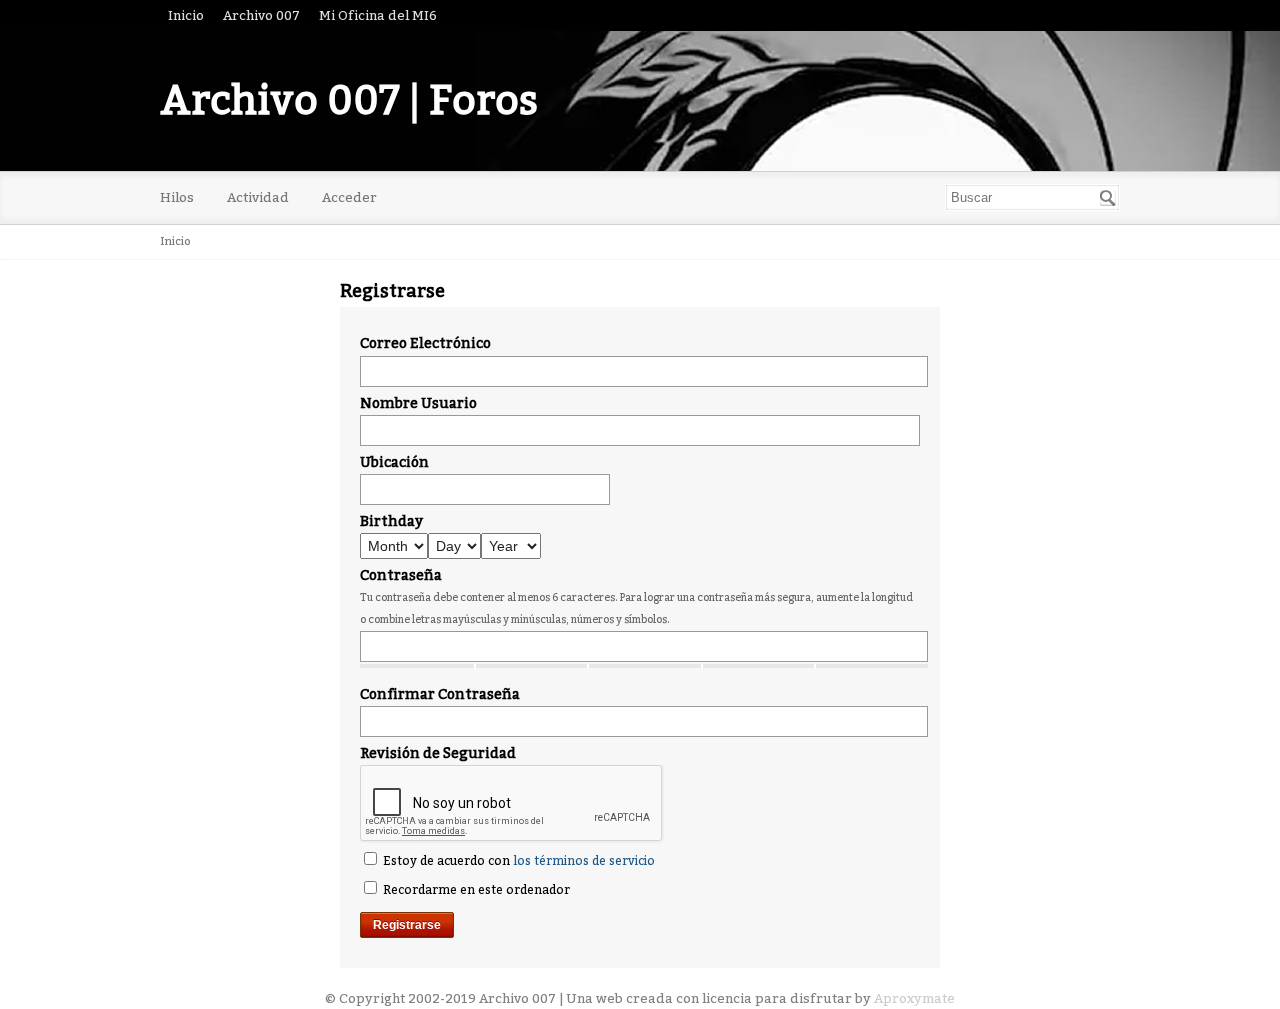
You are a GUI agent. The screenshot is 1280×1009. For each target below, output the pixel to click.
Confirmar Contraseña (440, 694)
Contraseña (401, 575)
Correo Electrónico (425, 343)
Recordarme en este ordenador (475, 890)
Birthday (391, 521)
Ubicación (394, 462)
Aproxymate (914, 998)
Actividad (258, 197)
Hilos (177, 197)
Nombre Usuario (418, 403)
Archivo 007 (261, 15)
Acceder (349, 197)
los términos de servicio (584, 861)
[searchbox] (1032, 197)
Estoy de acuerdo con (517, 861)
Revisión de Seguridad (438, 753)
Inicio (186, 15)
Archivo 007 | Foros (349, 101)
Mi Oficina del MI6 (378, 15)
